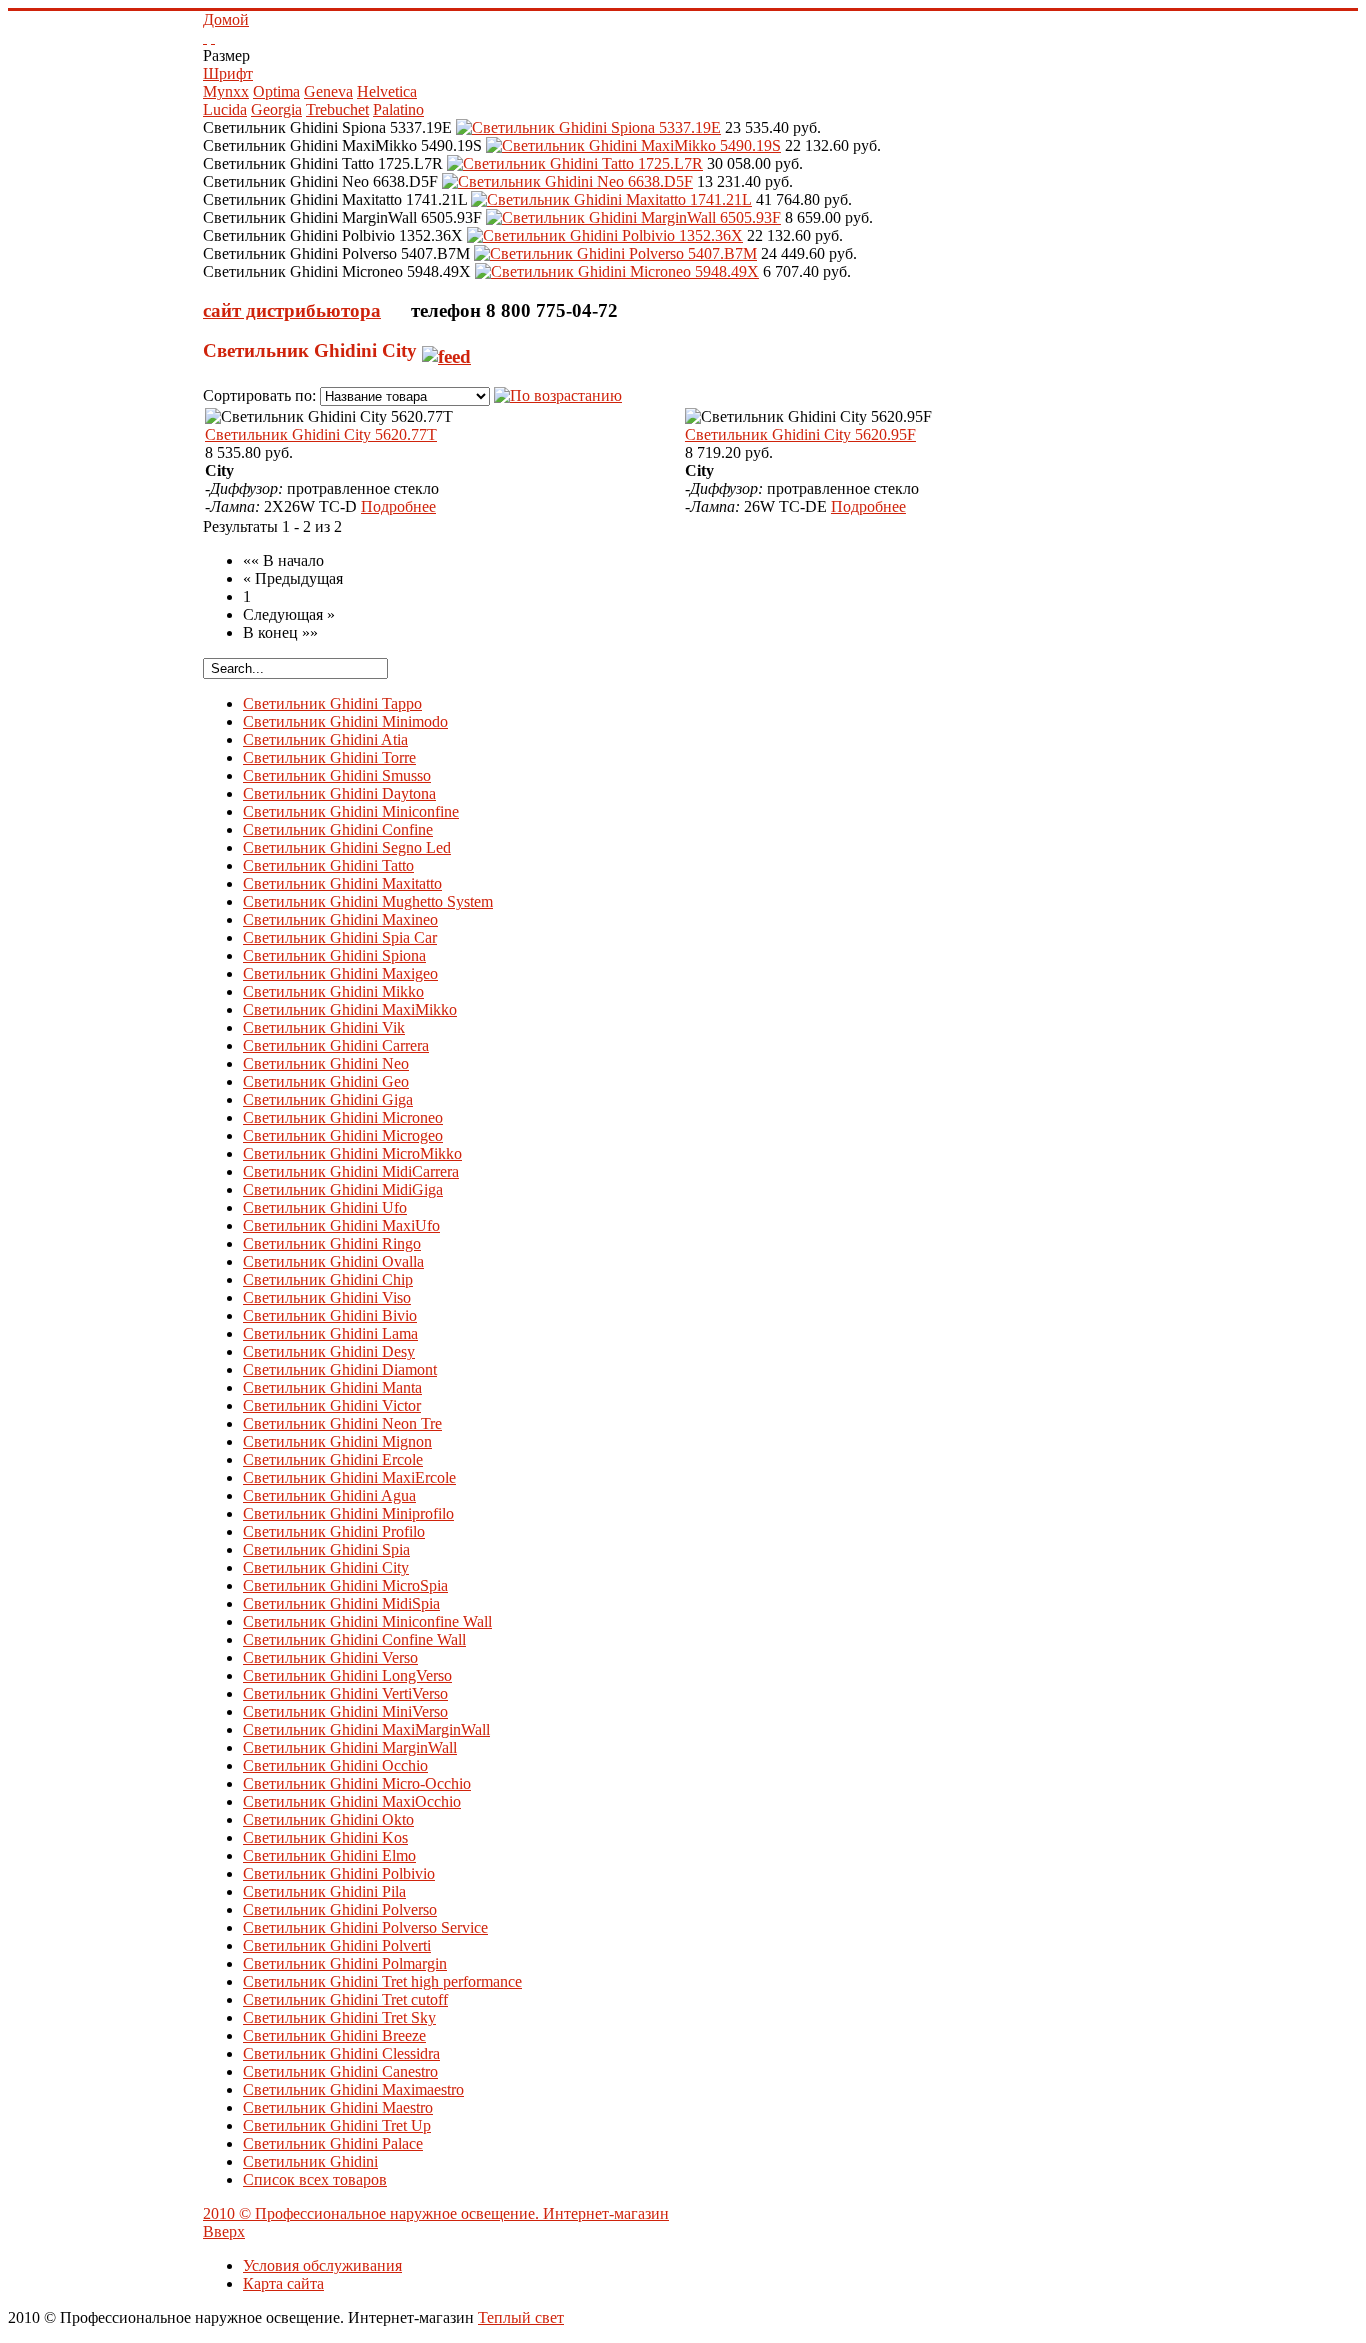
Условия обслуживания (322, 2265)
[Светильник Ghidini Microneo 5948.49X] (617, 271)
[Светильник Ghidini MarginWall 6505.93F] (633, 217)
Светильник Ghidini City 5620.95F (800, 434)
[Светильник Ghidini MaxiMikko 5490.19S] (633, 145)
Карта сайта (283, 2283)
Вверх (224, 2231)
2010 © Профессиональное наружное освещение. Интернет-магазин (436, 2213)
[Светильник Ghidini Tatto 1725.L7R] (575, 163)
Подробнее (398, 506)
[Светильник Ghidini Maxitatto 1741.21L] (611, 199)
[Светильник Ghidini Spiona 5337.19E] (588, 127)
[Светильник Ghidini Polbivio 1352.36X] (605, 235)
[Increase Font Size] (205, 37)
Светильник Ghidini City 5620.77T (321, 434)
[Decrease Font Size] (213, 37)
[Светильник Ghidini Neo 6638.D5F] (567, 181)
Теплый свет (521, 2317)
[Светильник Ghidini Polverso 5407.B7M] (615, 253)
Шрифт (228, 73)
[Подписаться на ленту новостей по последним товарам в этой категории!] (446, 350)
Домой (226, 19)
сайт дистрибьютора (292, 310)
